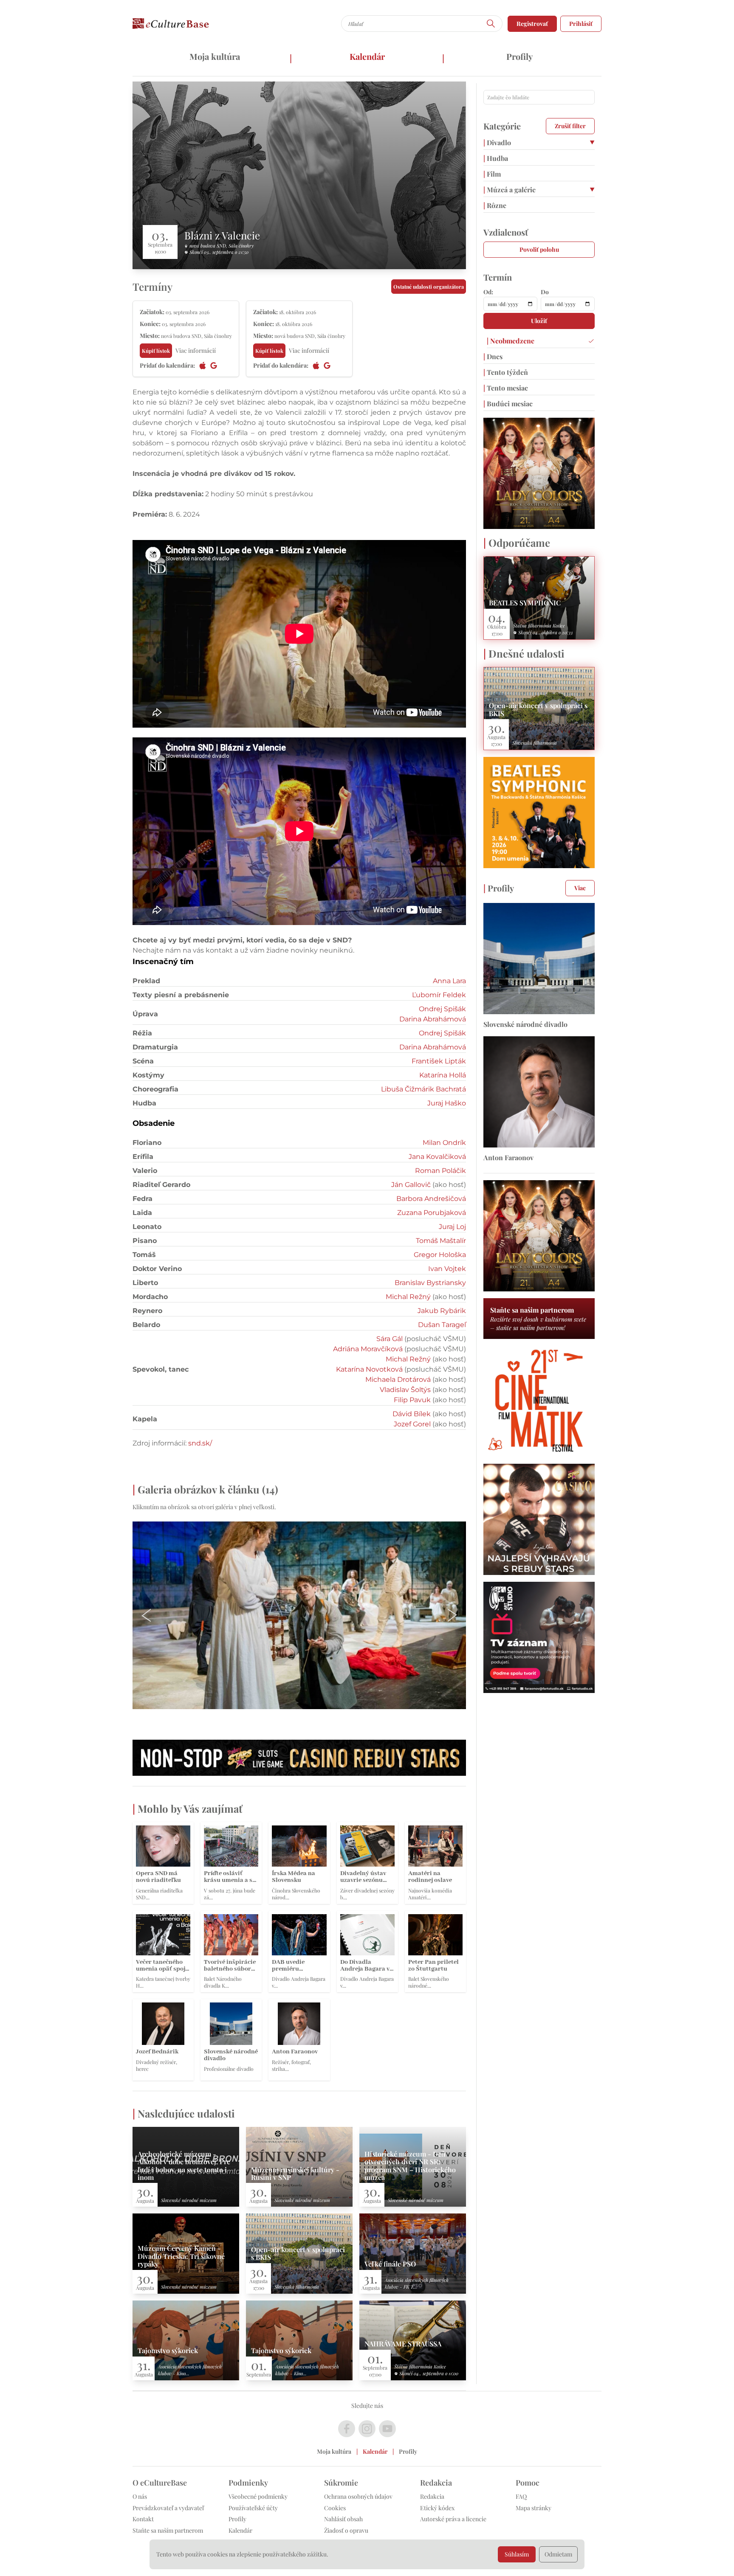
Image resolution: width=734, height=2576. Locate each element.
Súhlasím (517, 2554)
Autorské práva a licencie (453, 2519)
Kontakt (143, 2519)
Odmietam (558, 2554)
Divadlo (497, 142)
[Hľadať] (491, 24)
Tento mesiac (506, 388)
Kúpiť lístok (156, 351)
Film (492, 174)
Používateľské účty (253, 2508)
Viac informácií (196, 350)
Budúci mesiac (508, 404)
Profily (519, 56)
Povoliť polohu (539, 249)
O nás (140, 2496)
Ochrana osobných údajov (358, 2496)
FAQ (521, 2496)
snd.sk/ (200, 1443)
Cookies (335, 2508)
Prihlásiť (581, 24)
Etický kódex (437, 2508)
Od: (488, 292)
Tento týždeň (506, 372)
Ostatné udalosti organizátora (429, 287)
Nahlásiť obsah (343, 2519)
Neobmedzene (511, 341)
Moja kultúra (215, 56)
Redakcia (432, 2496)
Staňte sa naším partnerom (168, 2530)
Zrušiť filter (570, 126)
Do (545, 292)
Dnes (493, 356)
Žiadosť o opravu (346, 2530)
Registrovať (532, 24)
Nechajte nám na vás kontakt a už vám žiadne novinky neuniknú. (243, 950)
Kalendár (367, 56)
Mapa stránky (534, 2508)
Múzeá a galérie (510, 190)
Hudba (496, 158)
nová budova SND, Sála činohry (222, 246)
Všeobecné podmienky (258, 2496)
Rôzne (495, 205)
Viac (580, 888)
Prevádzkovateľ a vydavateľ (168, 2508)
